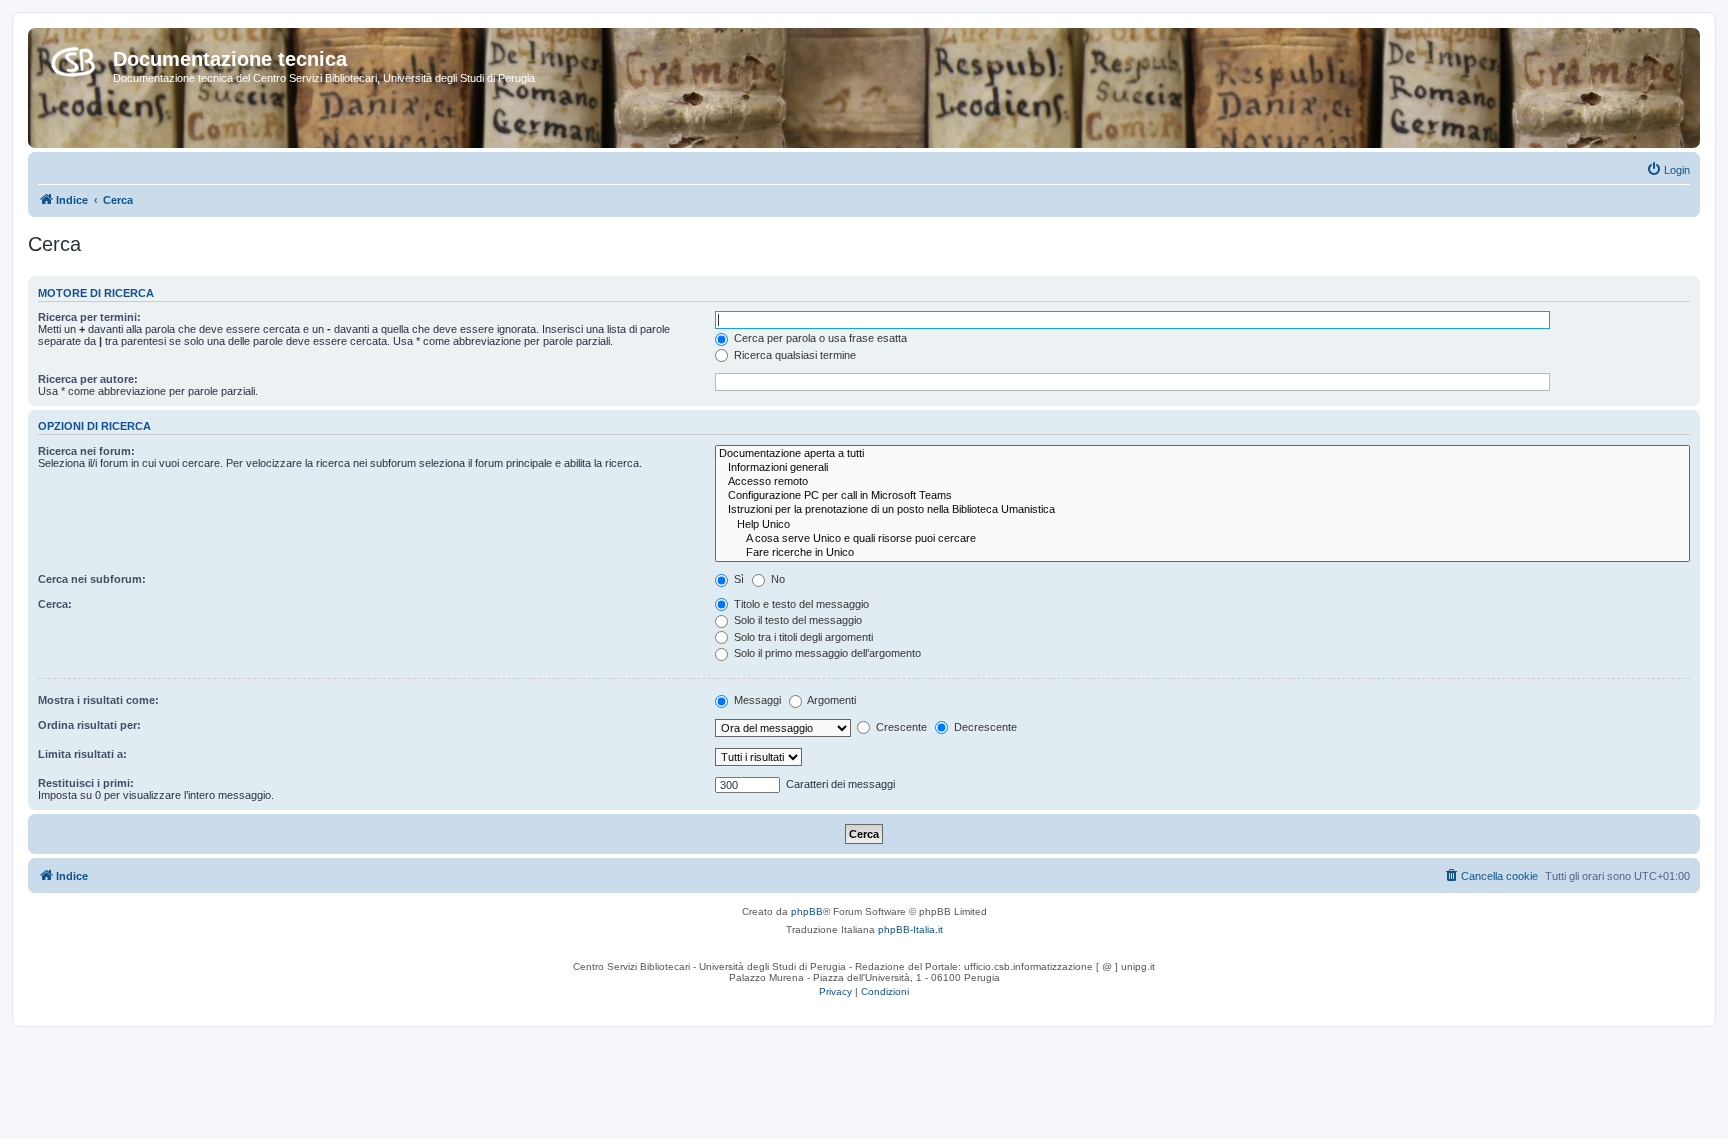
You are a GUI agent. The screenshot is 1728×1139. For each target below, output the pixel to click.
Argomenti (830, 700)
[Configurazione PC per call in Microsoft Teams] (1202, 496)
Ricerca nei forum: (86, 451)
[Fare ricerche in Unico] (1202, 553)
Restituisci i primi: (86, 783)
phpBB (807, 911)
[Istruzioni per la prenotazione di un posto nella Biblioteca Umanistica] (1202, 510)
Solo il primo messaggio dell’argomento (826, 653)
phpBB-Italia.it (910, 929)
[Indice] (73, 58)
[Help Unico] (1202, 525)
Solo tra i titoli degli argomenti (802, 637)
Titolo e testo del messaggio (800, 604)
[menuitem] (1668, 170)
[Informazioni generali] (1202, 468)
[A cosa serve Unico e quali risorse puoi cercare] (1202, 539)
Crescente (900, 727)
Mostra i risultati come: (98, 700)
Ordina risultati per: (89, 725)
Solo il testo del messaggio (796, 620)
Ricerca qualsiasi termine (793, 355)
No (776, 579)
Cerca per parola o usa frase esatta (819, 338)
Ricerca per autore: (88, 379)
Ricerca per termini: (89, 317)
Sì (737, 579)
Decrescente (984, 727)
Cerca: (55, 604)
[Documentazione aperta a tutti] (1202, 454)
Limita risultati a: (82, 754)
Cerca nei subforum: (92, 579)
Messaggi (756, 700)
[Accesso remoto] (1202, 482)
